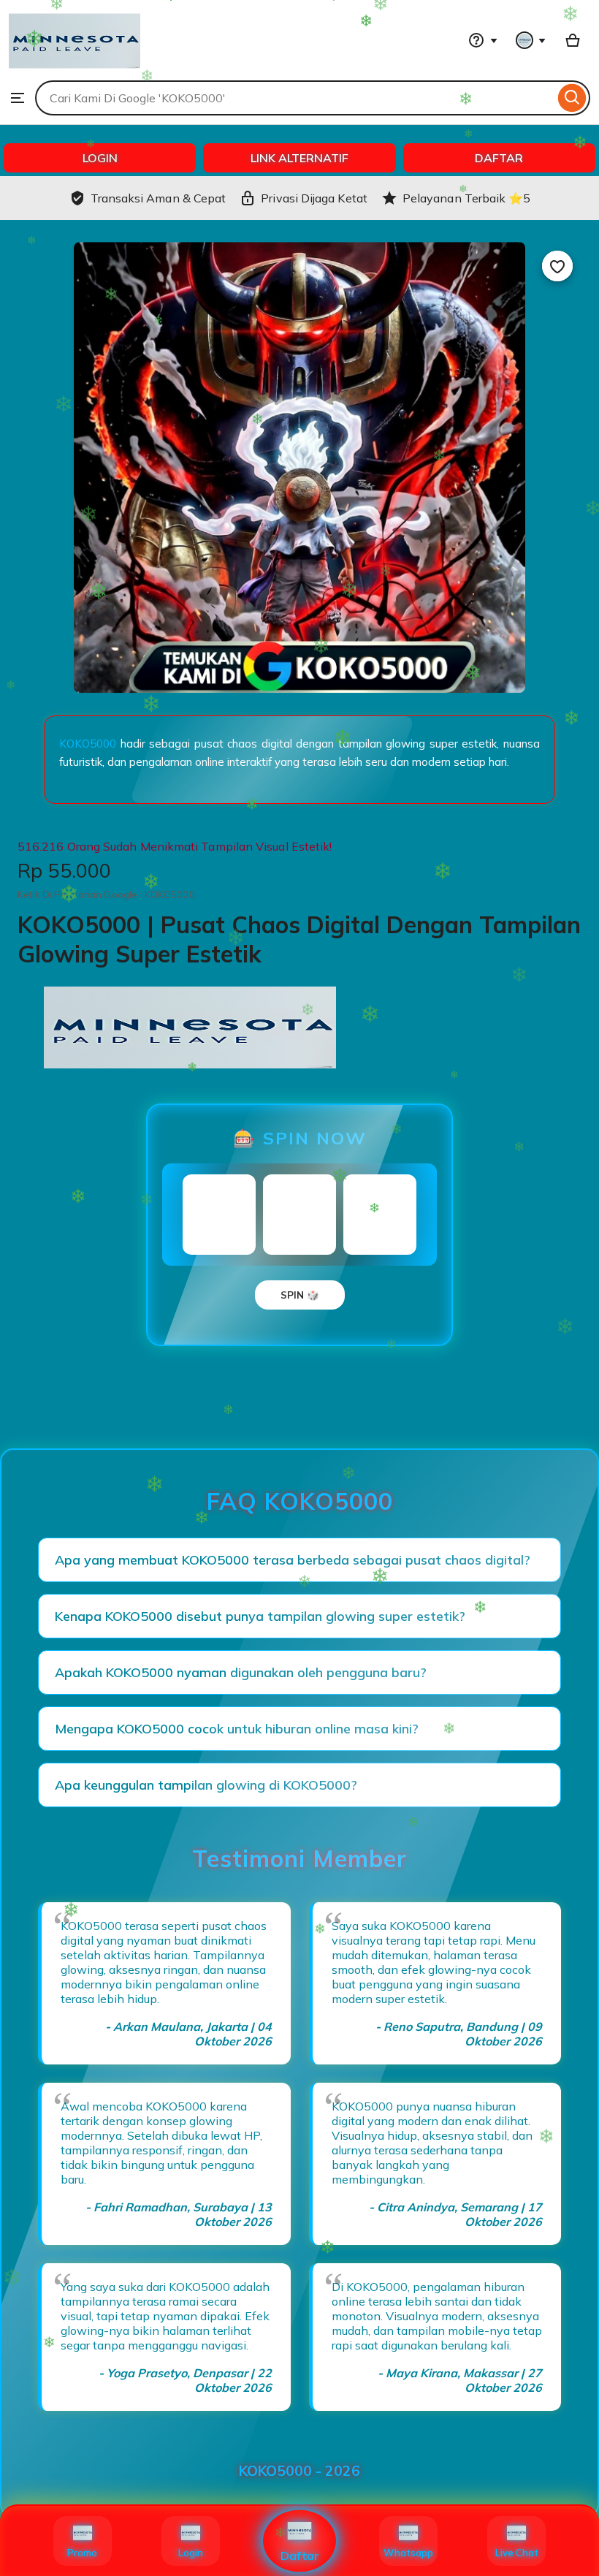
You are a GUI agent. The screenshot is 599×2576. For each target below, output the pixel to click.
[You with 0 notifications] (531, 40)
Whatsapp (408, 2553)
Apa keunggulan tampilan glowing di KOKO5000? (206, 1785)
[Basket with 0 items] (573, 40)
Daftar (300, 2556)
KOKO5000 (88, 744)
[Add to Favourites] (557, 266)
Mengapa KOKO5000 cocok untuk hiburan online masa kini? (237, 1729)
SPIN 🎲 (300, 1295)
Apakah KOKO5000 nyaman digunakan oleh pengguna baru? (241, 1672)
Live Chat (517, 2553)
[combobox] (295, 98)
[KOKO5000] (75, 73)
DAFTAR (499, 158)
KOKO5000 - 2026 (299, 2471)
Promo (82, 2553)
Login (191, 2553)
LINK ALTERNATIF (299, 158)
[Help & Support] (483, 40)
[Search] (572, 98)
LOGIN (100, 158)
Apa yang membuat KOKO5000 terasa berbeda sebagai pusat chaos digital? (293, 1560)
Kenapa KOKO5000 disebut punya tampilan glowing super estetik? (260, 1616)
